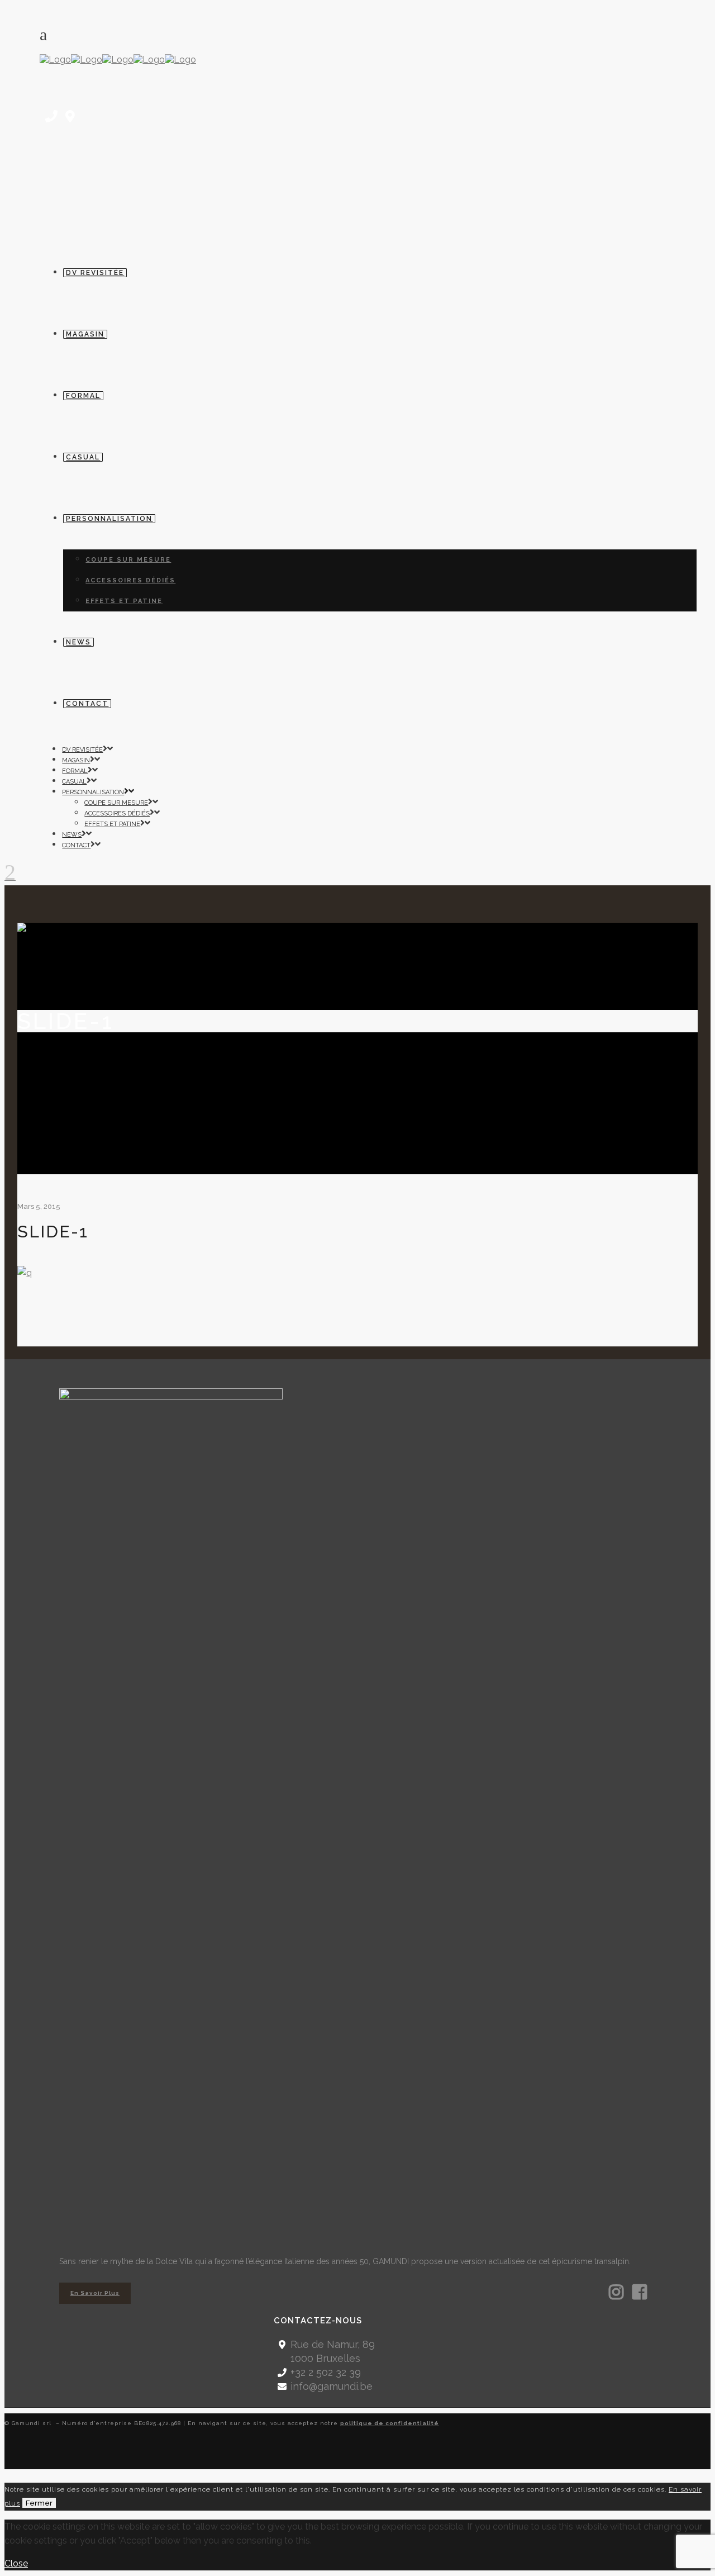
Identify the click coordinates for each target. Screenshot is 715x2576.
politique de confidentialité (390, 2423)
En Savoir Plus (95, 2293)
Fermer (39, 2503)
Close (16, 2563)
